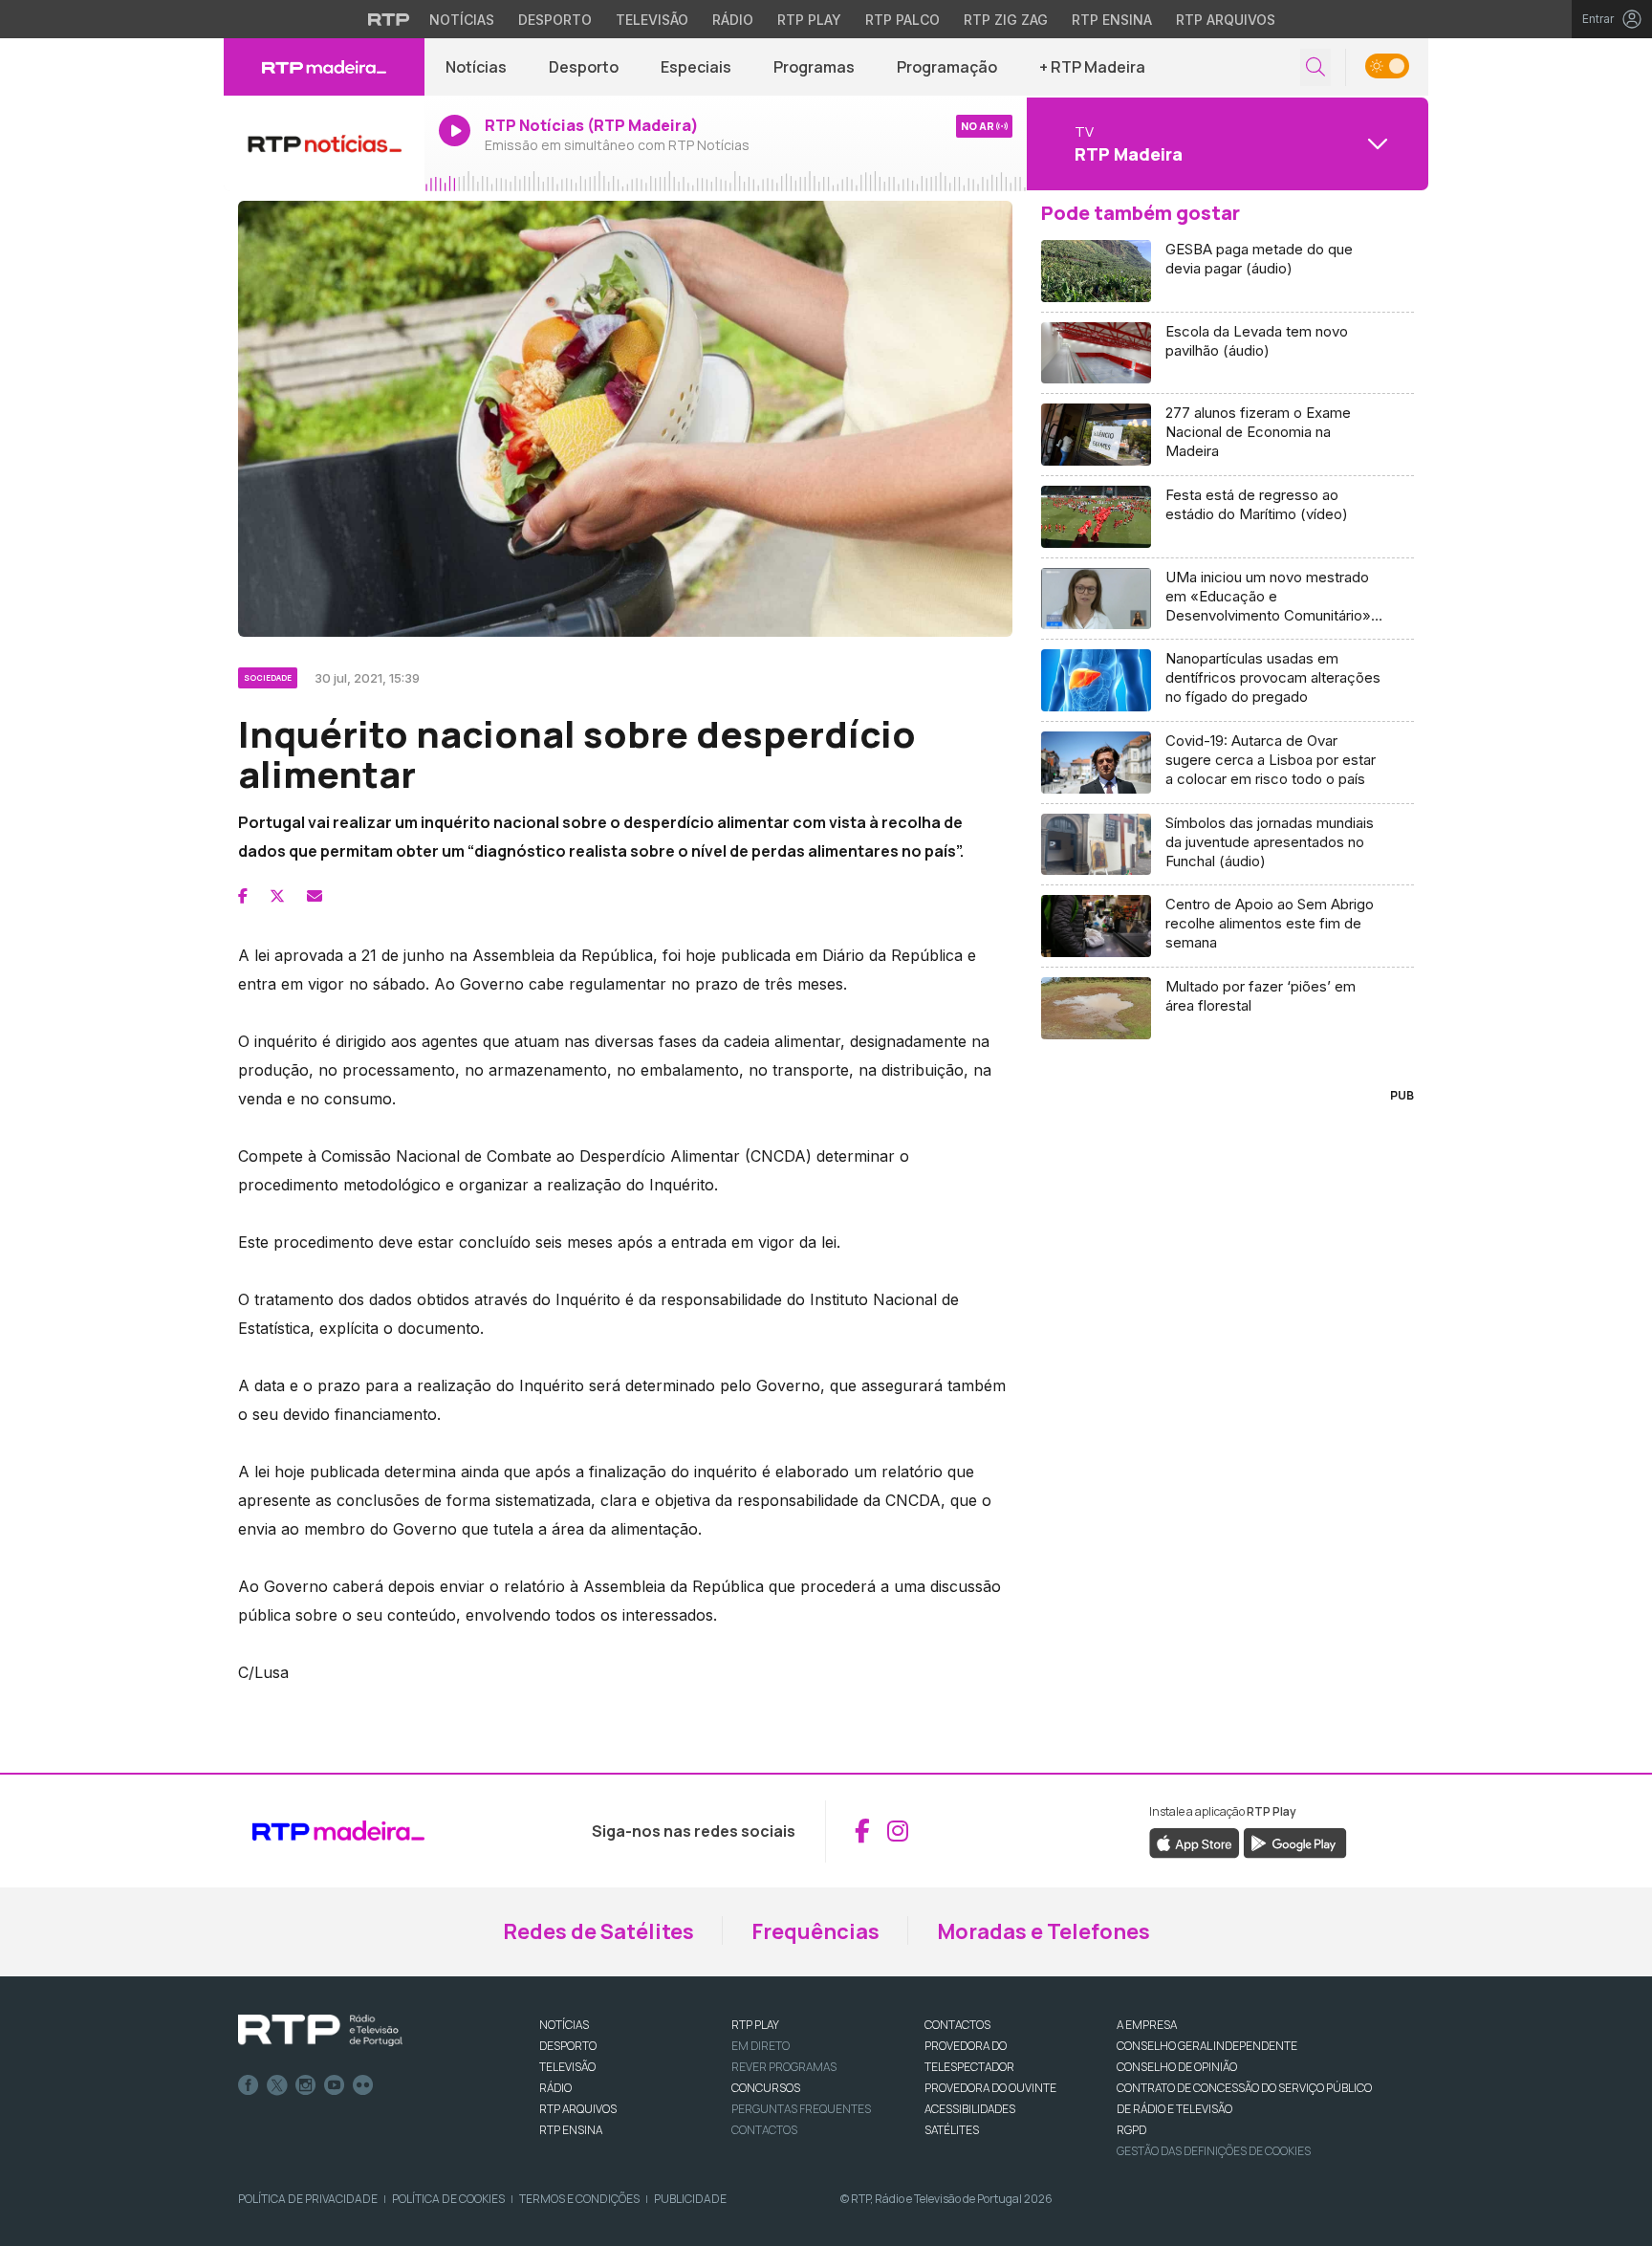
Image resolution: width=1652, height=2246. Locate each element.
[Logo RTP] (320, 2031)
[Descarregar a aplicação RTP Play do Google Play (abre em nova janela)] (1295, 1842)
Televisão (652, 20)
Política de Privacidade (308, 2199)
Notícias (462, 20)
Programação (947, 67)
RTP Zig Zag (1006, 20)
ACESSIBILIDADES (970, 2109)
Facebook (249, 2085)
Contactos (764, 2130)
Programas (814, 67)
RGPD (1131, 2130)
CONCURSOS (766, 2088)
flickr (363, 2085)
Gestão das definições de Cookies (1214, 2151)
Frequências (815, 1931)
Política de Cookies (448, 2199)
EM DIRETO (761, 2046)
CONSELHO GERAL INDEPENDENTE (1207, 2046)
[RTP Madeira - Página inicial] (324, 67)
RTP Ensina (1112, 20)
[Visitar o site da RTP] (389, 19)
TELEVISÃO (567, 2067)
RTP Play (809, 20)
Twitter (277, 2085)
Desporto (555, 20)
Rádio (733, 20)
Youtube (335, 2085)
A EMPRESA (1147, 2025)
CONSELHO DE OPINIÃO (1177, 2067)
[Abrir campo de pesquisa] (1315, 67)
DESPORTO (568, 2046)
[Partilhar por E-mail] (315, 896)
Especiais (696, 67)
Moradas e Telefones (1043, 1931)
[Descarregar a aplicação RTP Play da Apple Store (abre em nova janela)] (1195, 1842)
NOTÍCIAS (564, 2025)
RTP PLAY (755, 2025)
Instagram (306, 2085)
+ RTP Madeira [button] (1092, 67)
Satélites (952, 2130)
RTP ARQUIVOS (578, 2109)
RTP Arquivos (1226, 20)
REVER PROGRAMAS (784, 2067)
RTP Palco (902, 20)
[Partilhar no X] (277, 896)
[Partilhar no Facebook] (243, 896)
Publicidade (690, 2199)
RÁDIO (555, 2088)
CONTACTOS (957, 2025)
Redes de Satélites (598, 1931)
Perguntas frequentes (801, 2109)
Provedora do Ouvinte (990, 2088)
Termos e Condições (579, 2199)
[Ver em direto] (324, 143)
